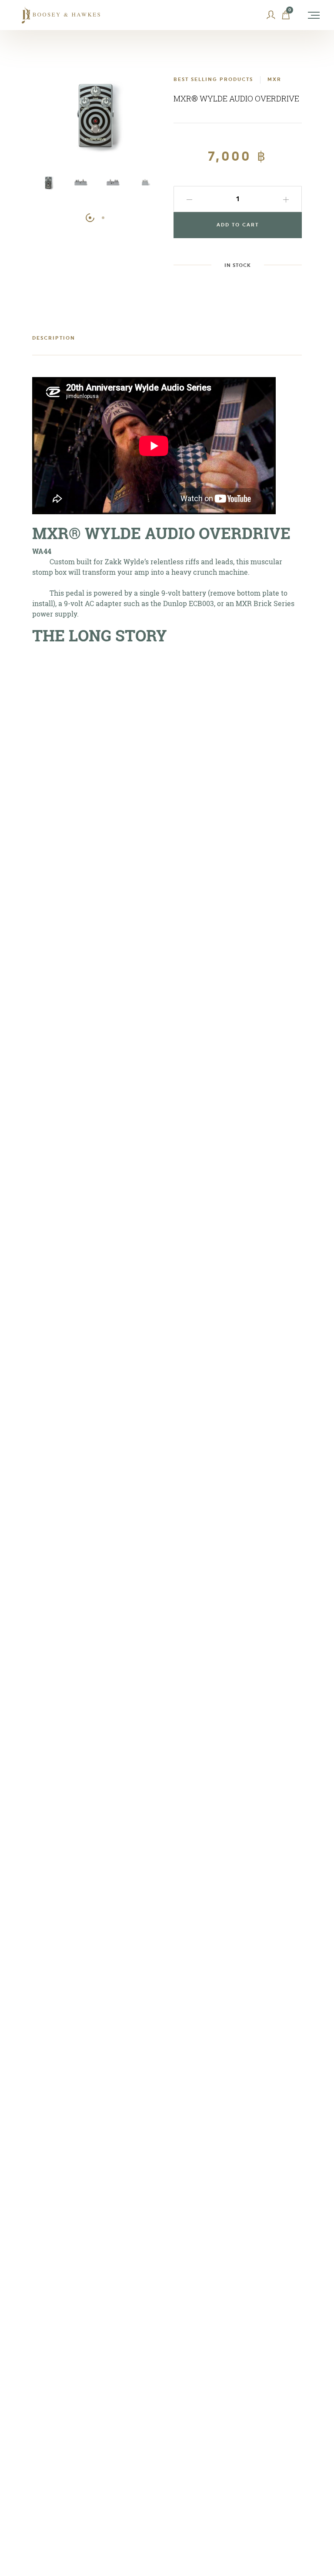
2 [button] (103, 218)
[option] (48, 187)
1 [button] (90, 218)
